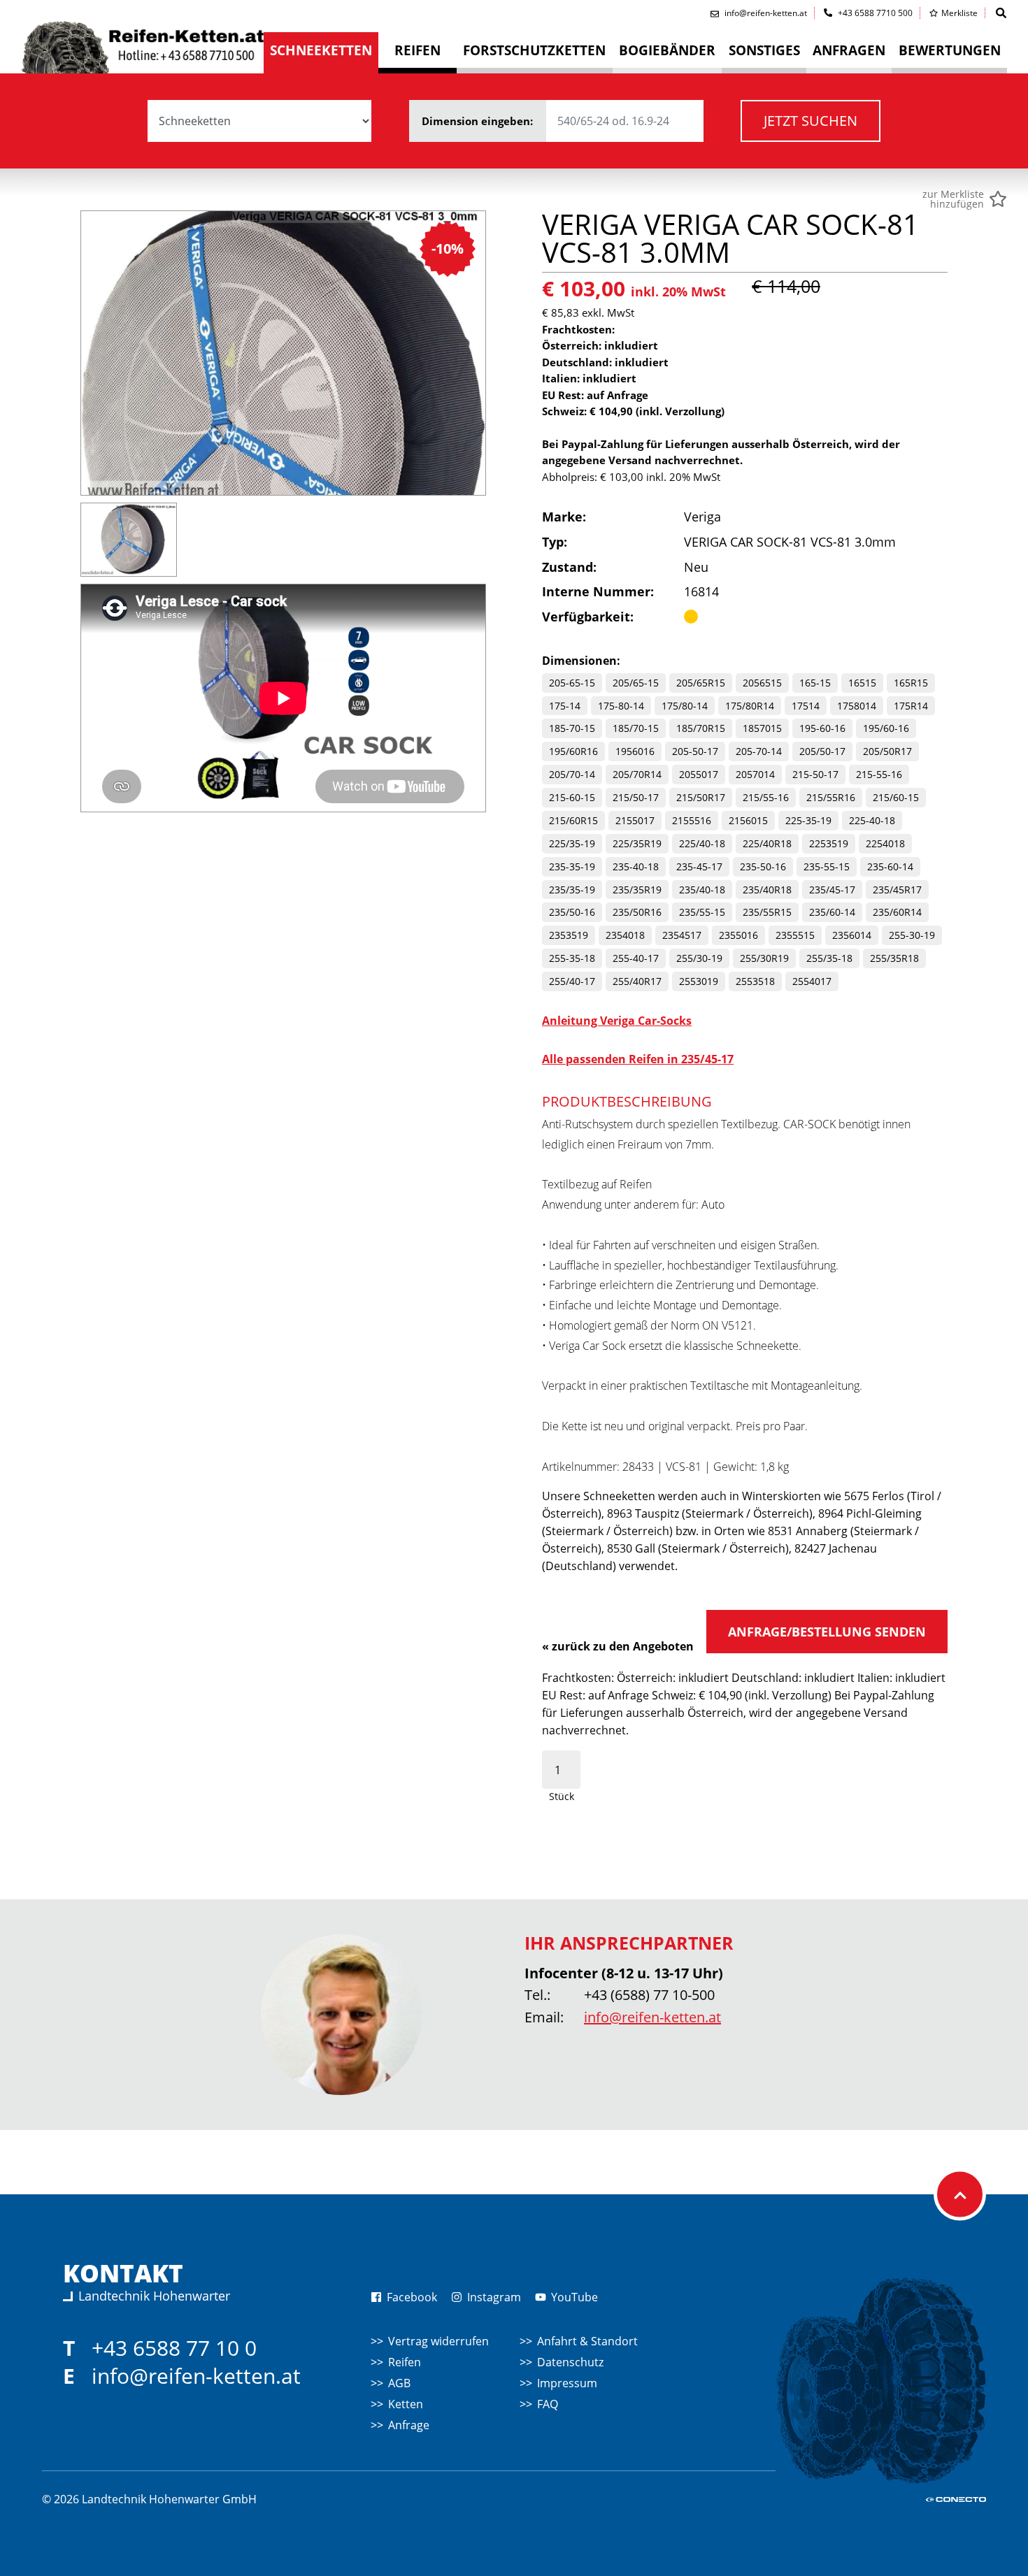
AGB (399, 2383)
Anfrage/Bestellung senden (827, 1632)
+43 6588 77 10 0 (174, 2348)
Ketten (406, 2404)
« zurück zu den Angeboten (618, 1646)
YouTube (573, 2297)
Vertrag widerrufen (438, 2341)
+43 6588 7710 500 (874, 13)
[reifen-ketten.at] (142, 44)
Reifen (405, 2362)
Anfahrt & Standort (587, 2341)
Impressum (567, 2383)
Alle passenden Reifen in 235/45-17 (638, 1059)
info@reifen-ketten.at (652, 2017)
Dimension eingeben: (479, 121)
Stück (562, 1796)
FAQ (548, 2404)
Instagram (493, 2297)
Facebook (411, 2297)
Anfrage (409, 2425)
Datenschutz (570, 2362)
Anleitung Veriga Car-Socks (617, 1021)
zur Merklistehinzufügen (953, 199)
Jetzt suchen (811, 121)
